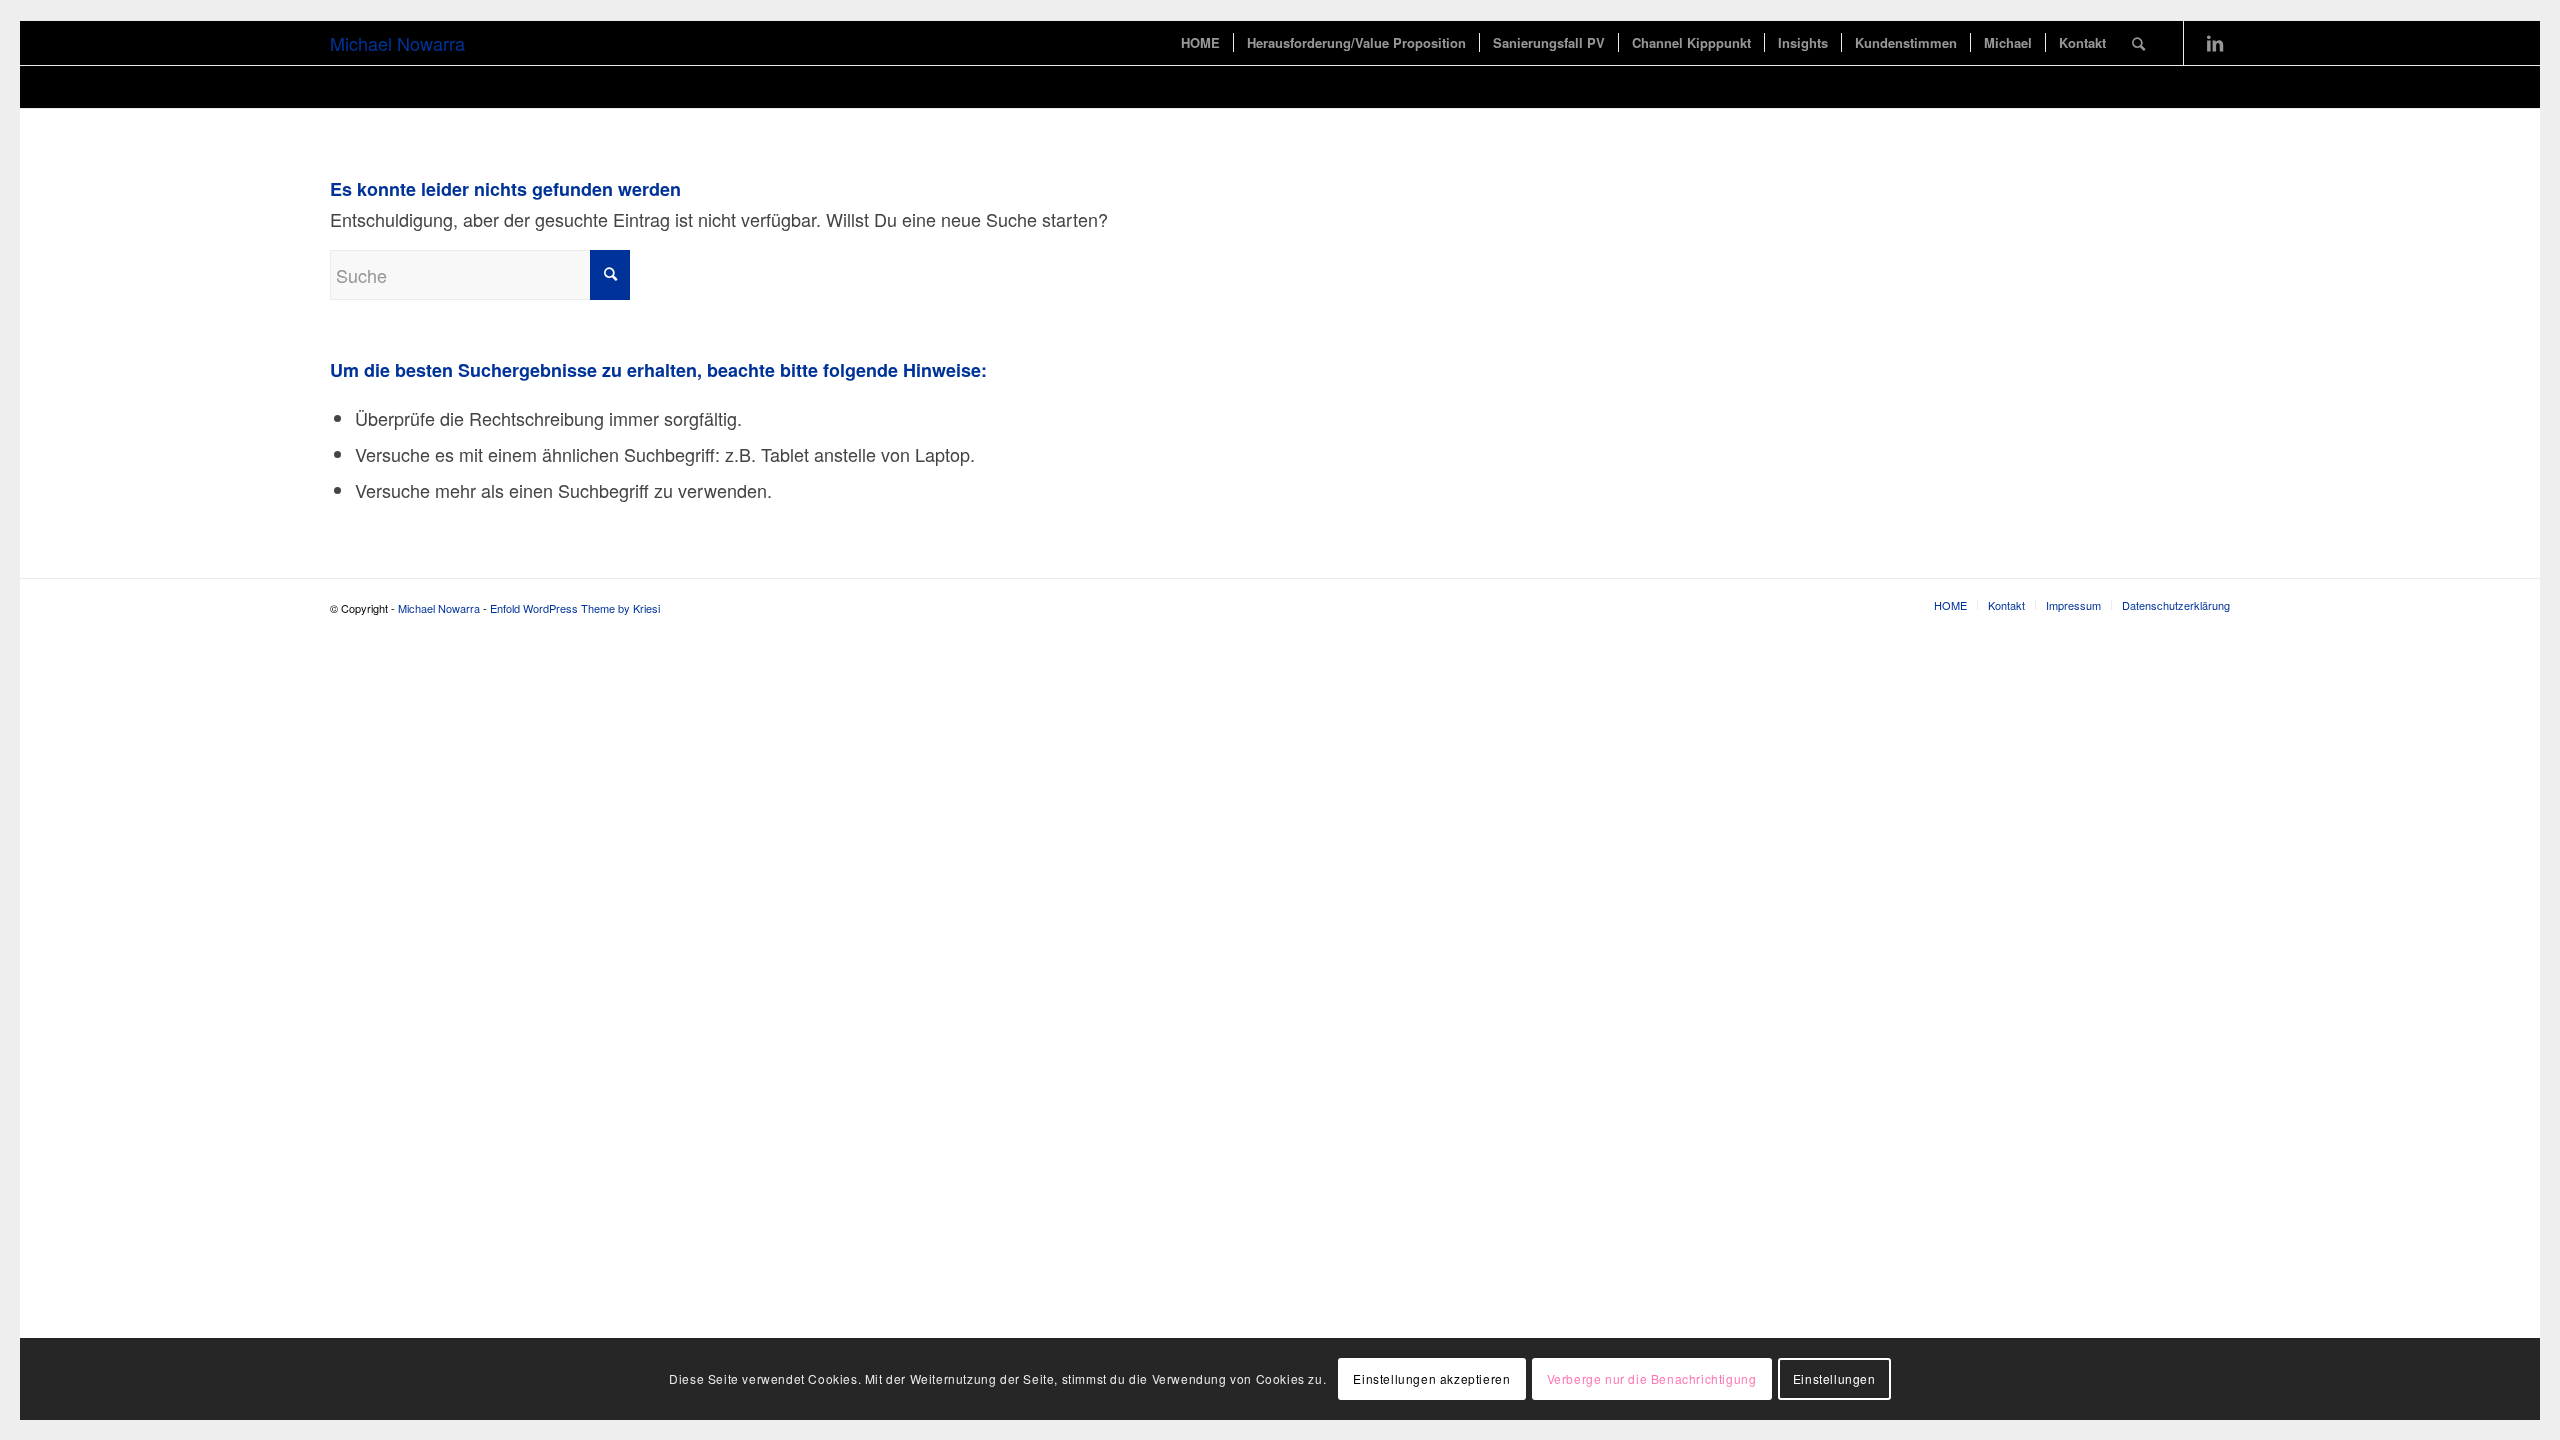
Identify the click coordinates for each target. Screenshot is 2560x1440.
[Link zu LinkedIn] (2215, 42)
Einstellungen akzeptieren (1431, 1378)
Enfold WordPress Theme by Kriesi (575, 608)
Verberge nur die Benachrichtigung (1652, 1378)
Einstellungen (1834, 1378)
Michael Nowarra (397, 43)
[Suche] (2138, 43)
